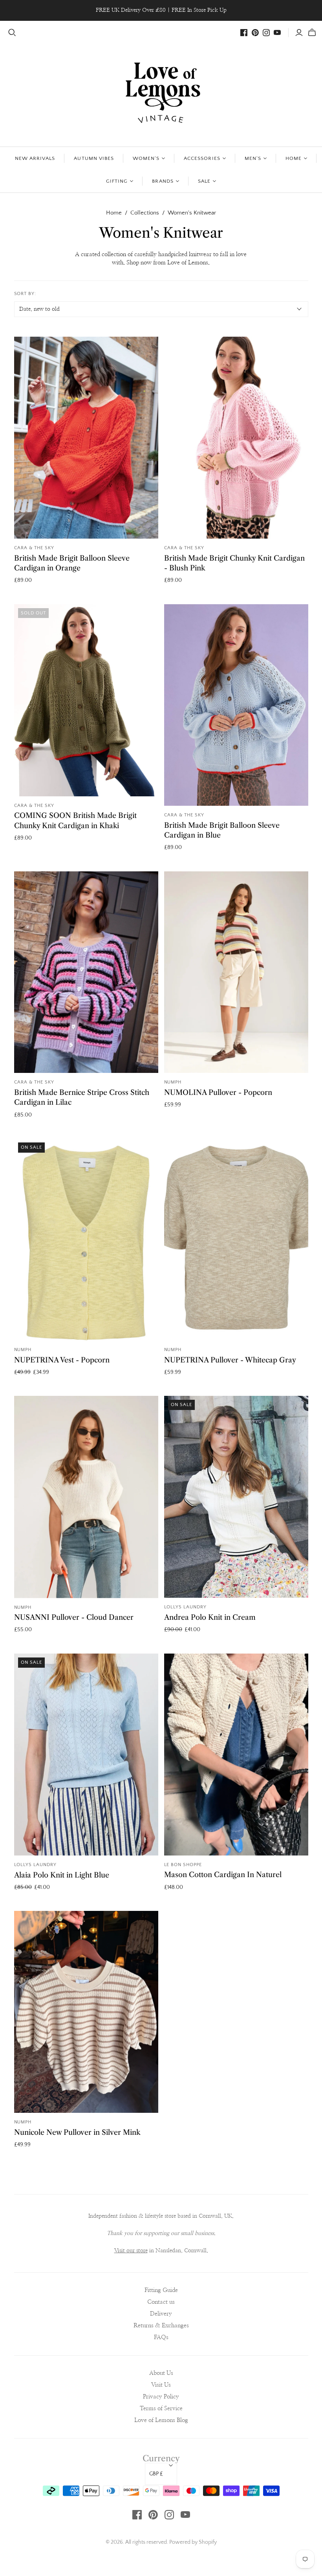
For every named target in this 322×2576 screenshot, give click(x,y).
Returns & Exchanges (161, 2326)
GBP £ (156, 2474)
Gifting (117, 181)
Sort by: (25, 294)
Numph (173, 1082)
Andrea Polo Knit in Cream (210, 1617)
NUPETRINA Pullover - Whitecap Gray (230, 1360)
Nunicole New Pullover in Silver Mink (77, 2132)
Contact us (161, 2302)
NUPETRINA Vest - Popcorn (62, 1360)
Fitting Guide (161, 2290)
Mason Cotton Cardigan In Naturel (223, 1875)
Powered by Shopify (193, 2542)
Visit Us (161, 2385)
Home (294, 158)
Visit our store (131, 2251)
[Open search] (12, 33)
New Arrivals (35, 158)
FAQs (161, 2337)
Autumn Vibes (94, 158)
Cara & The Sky (34, 548)
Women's (146, 158)
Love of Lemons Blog (161, 2420)
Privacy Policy (161, 2397)
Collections (145, 213)
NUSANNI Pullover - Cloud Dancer (74, 1617)
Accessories (202, 158)
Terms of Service (161, 2408)
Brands (163, 181)
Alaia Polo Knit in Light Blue (62, 1875)
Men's (253, 158)
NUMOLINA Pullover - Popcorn (218, 1093)
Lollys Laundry (185, 1607)
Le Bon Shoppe (183, 1865)
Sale (204, 181)
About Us (161, 2373)
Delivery (161, 2314)
